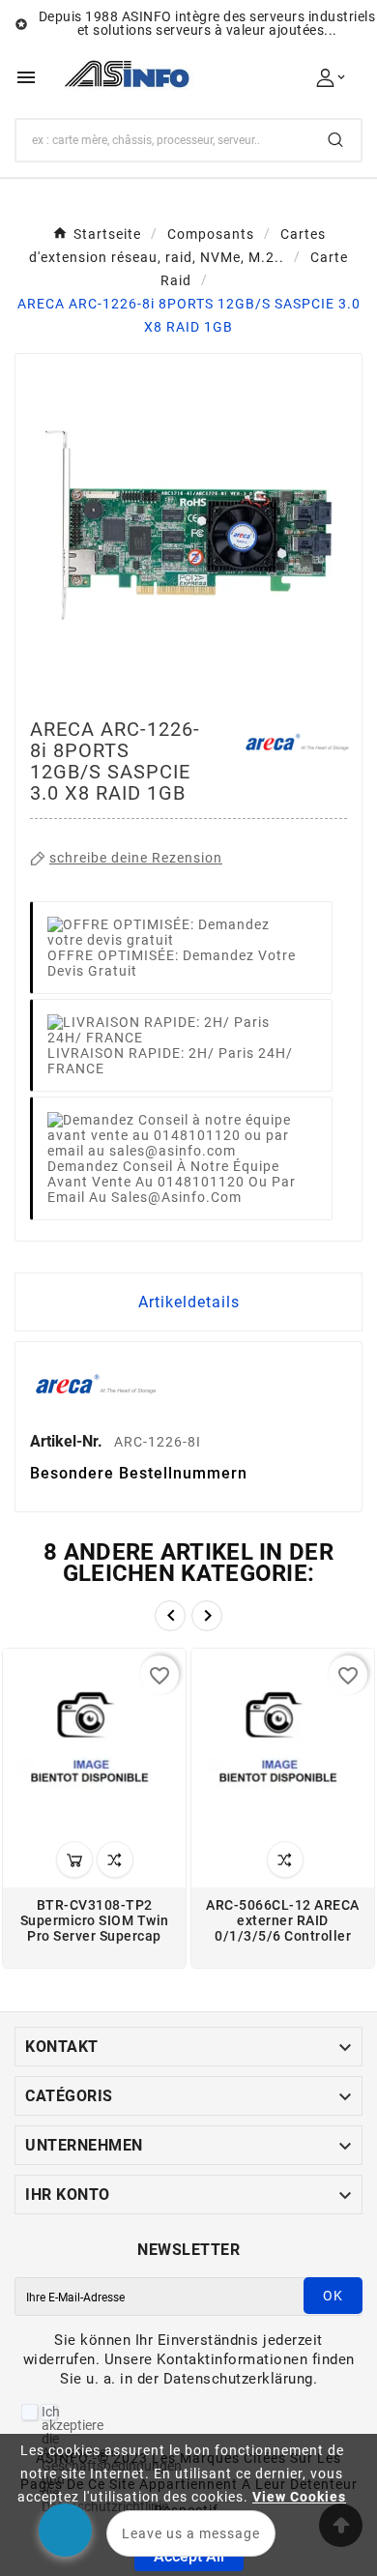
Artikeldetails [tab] (189, 1302)
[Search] (335, 140)
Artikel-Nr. (68, 1441)
